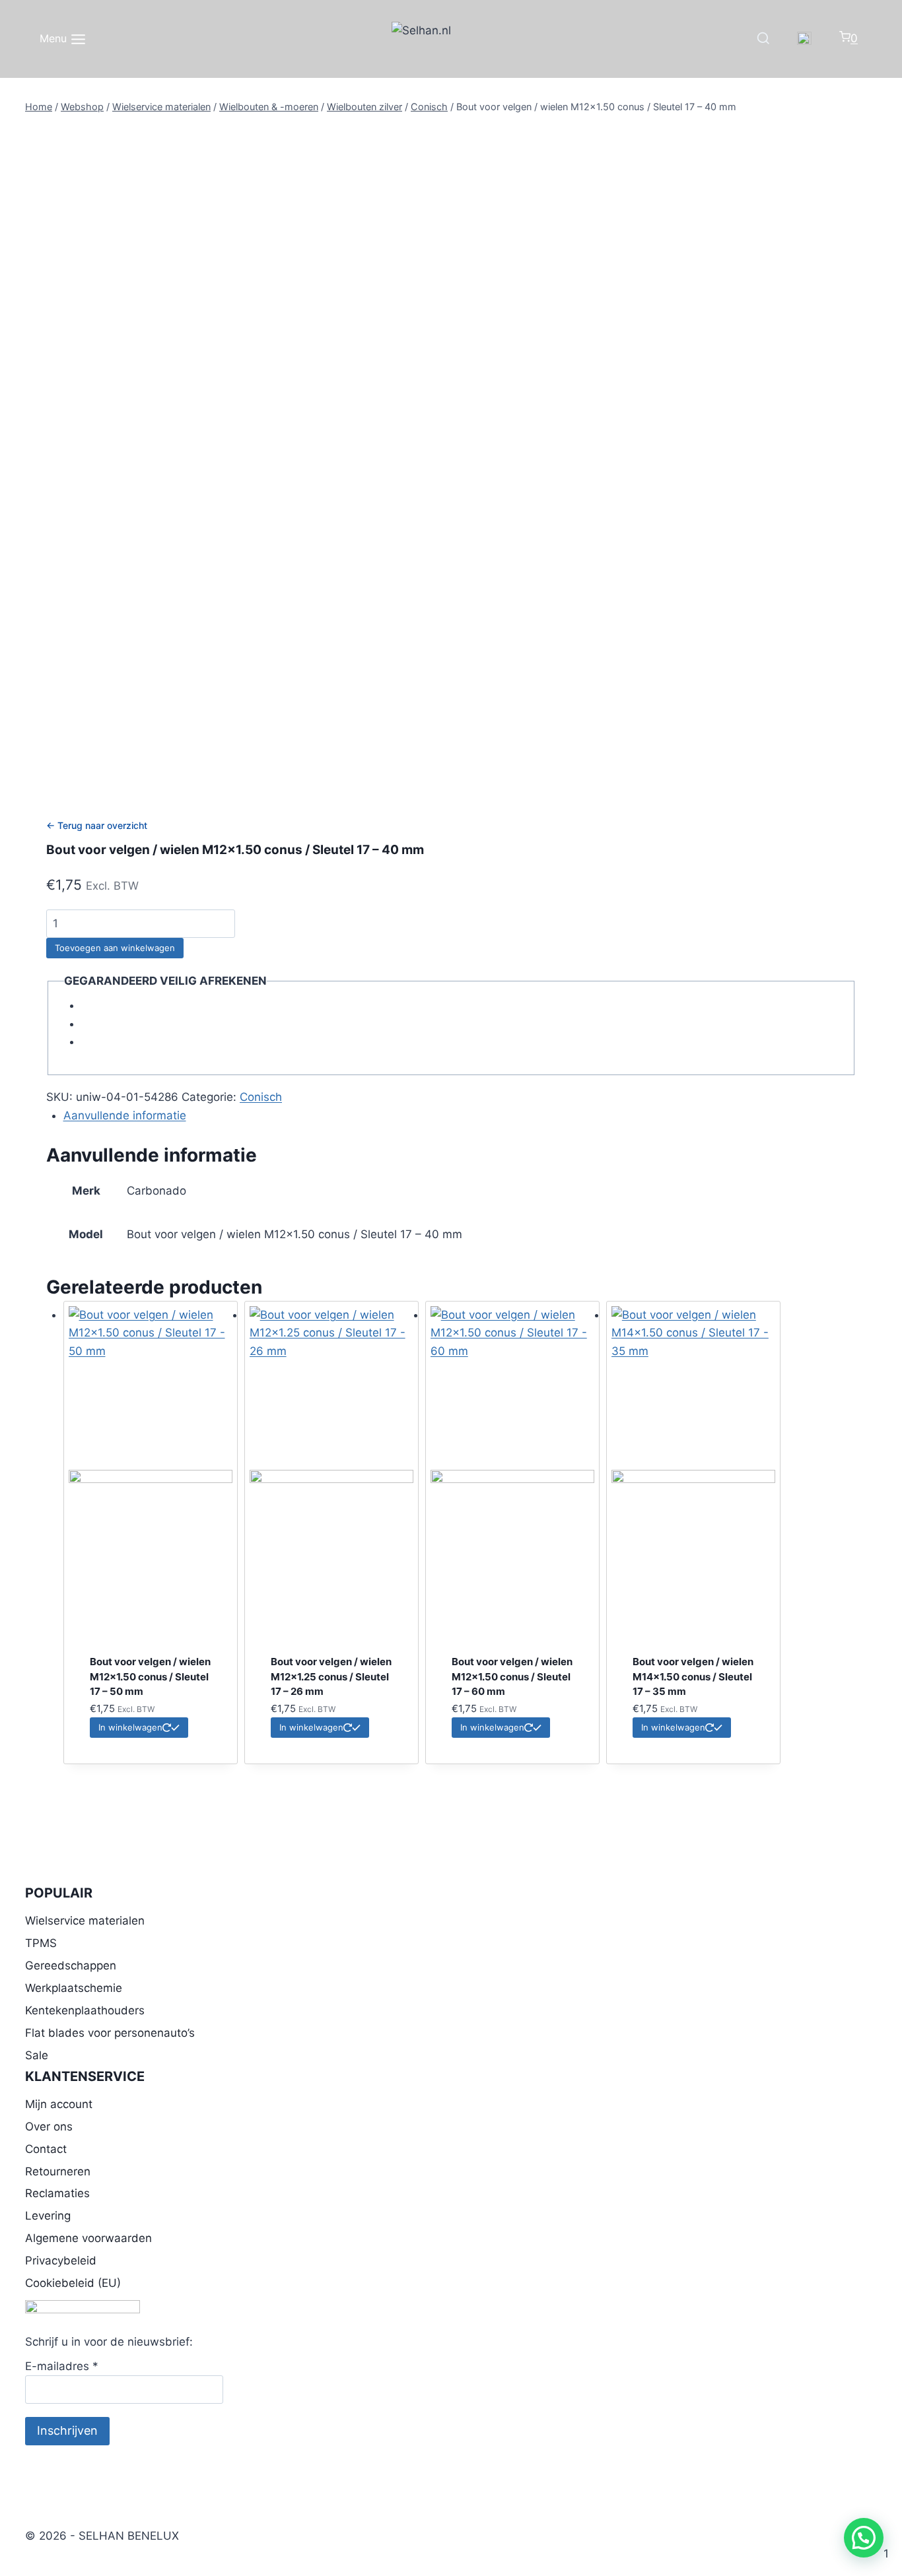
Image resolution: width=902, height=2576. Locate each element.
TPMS (41, 1943)
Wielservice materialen (85, 1921)
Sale (37, 2055)
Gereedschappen (71, 1965)
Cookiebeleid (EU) (73, 2283)
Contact (46, 2149)
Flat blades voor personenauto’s (110, 2033)
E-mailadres (62, 2366)
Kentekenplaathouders (85, 2010)
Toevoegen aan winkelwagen (115, 948)
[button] (864, 2538)
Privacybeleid (61, 2261)
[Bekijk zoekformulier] (763, 39)
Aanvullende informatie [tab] (125, 1115)
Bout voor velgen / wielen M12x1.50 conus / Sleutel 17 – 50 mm (150, 1676)
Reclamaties (57, 2193)
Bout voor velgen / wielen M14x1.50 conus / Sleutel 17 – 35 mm (693, 1676)
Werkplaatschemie (74, 1988)
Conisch (261, 1097)
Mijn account (59, 2104)
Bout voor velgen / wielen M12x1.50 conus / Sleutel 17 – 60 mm (512, 1676)
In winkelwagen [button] (130, 1727)
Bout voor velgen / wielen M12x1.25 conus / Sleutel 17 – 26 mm (331, 1676)
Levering (48, 2216)
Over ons (49, 2127)
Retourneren (58, 2171)
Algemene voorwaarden (88, 2238)
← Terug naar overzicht (97, 825)
